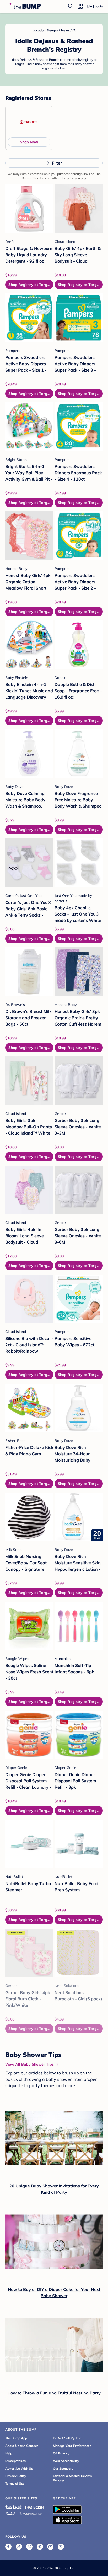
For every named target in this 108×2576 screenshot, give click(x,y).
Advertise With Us (19, 2468)
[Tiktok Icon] (19, 2547)
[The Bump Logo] (27, 6)
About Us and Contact (22, 2446)
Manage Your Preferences (72, 2446)
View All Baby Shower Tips (29, 2064)
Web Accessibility (66, 2461)
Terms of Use (15, 2483)
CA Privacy (61, 2453)
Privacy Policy (16, 2476)
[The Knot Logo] (14, 2507)
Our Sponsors (63, 2468)
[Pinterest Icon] (40, 2547)
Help (9, 2453)
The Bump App (16, 2438)
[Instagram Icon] (29, 2547)
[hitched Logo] (10, 2513)
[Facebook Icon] (8, 2547)
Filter (57, 163)
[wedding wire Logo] (30, 2513)
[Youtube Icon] (50, 2547)
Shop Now (29, 142)
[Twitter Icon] (61, 2547)
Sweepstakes (15, 2461)
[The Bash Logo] (35, 2507)
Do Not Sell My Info (67, 2438)
